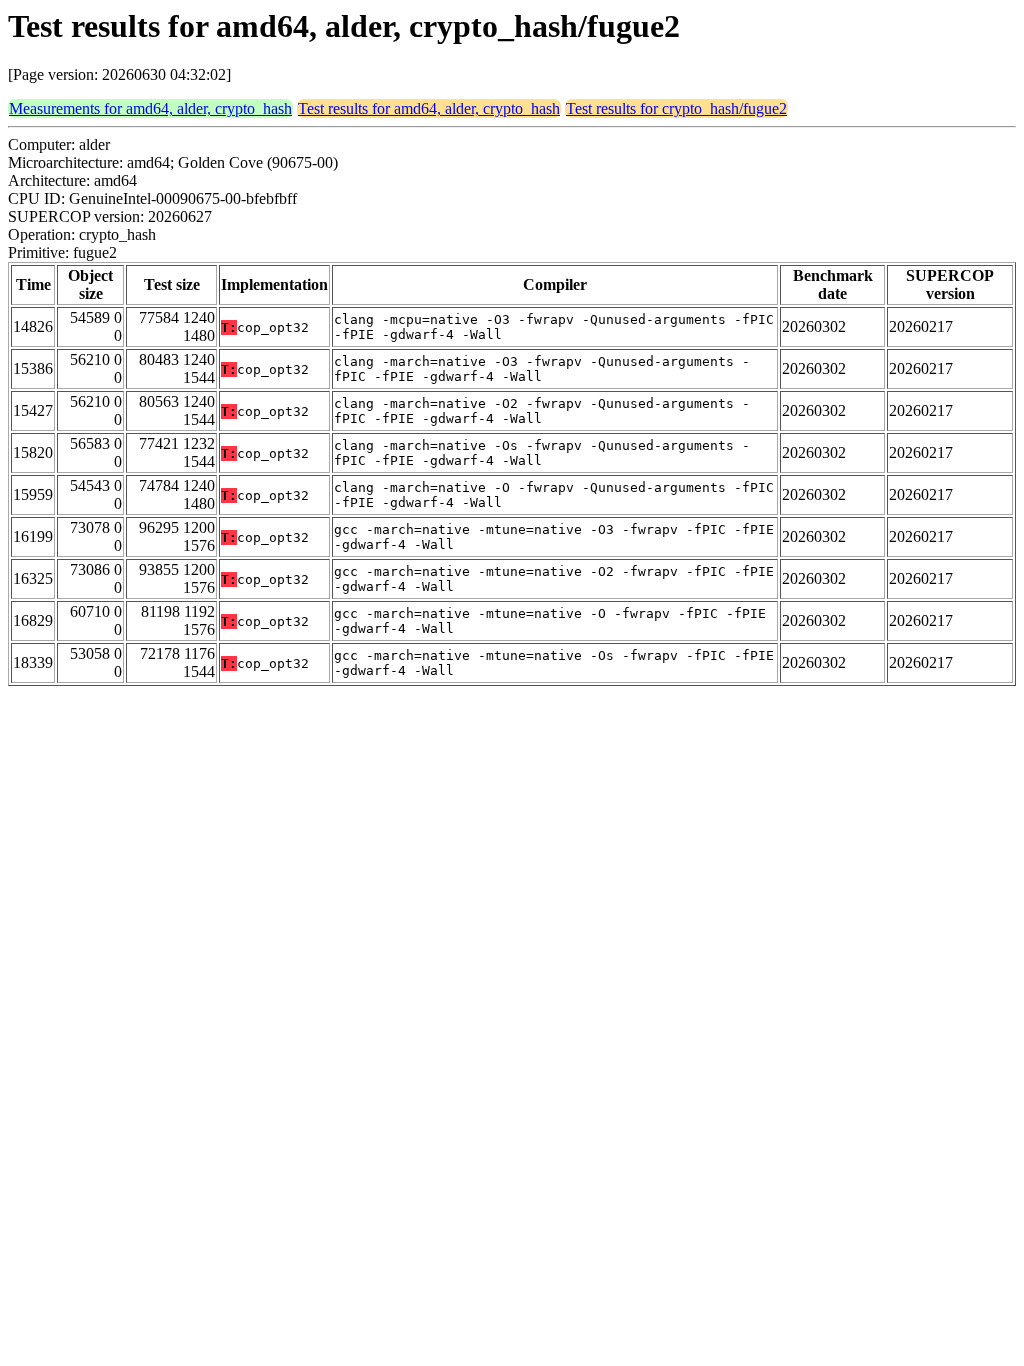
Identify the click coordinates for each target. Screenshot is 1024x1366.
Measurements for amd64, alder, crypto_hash (150, 108)
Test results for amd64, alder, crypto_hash (429, 108)
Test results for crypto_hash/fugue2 (676, 108)
